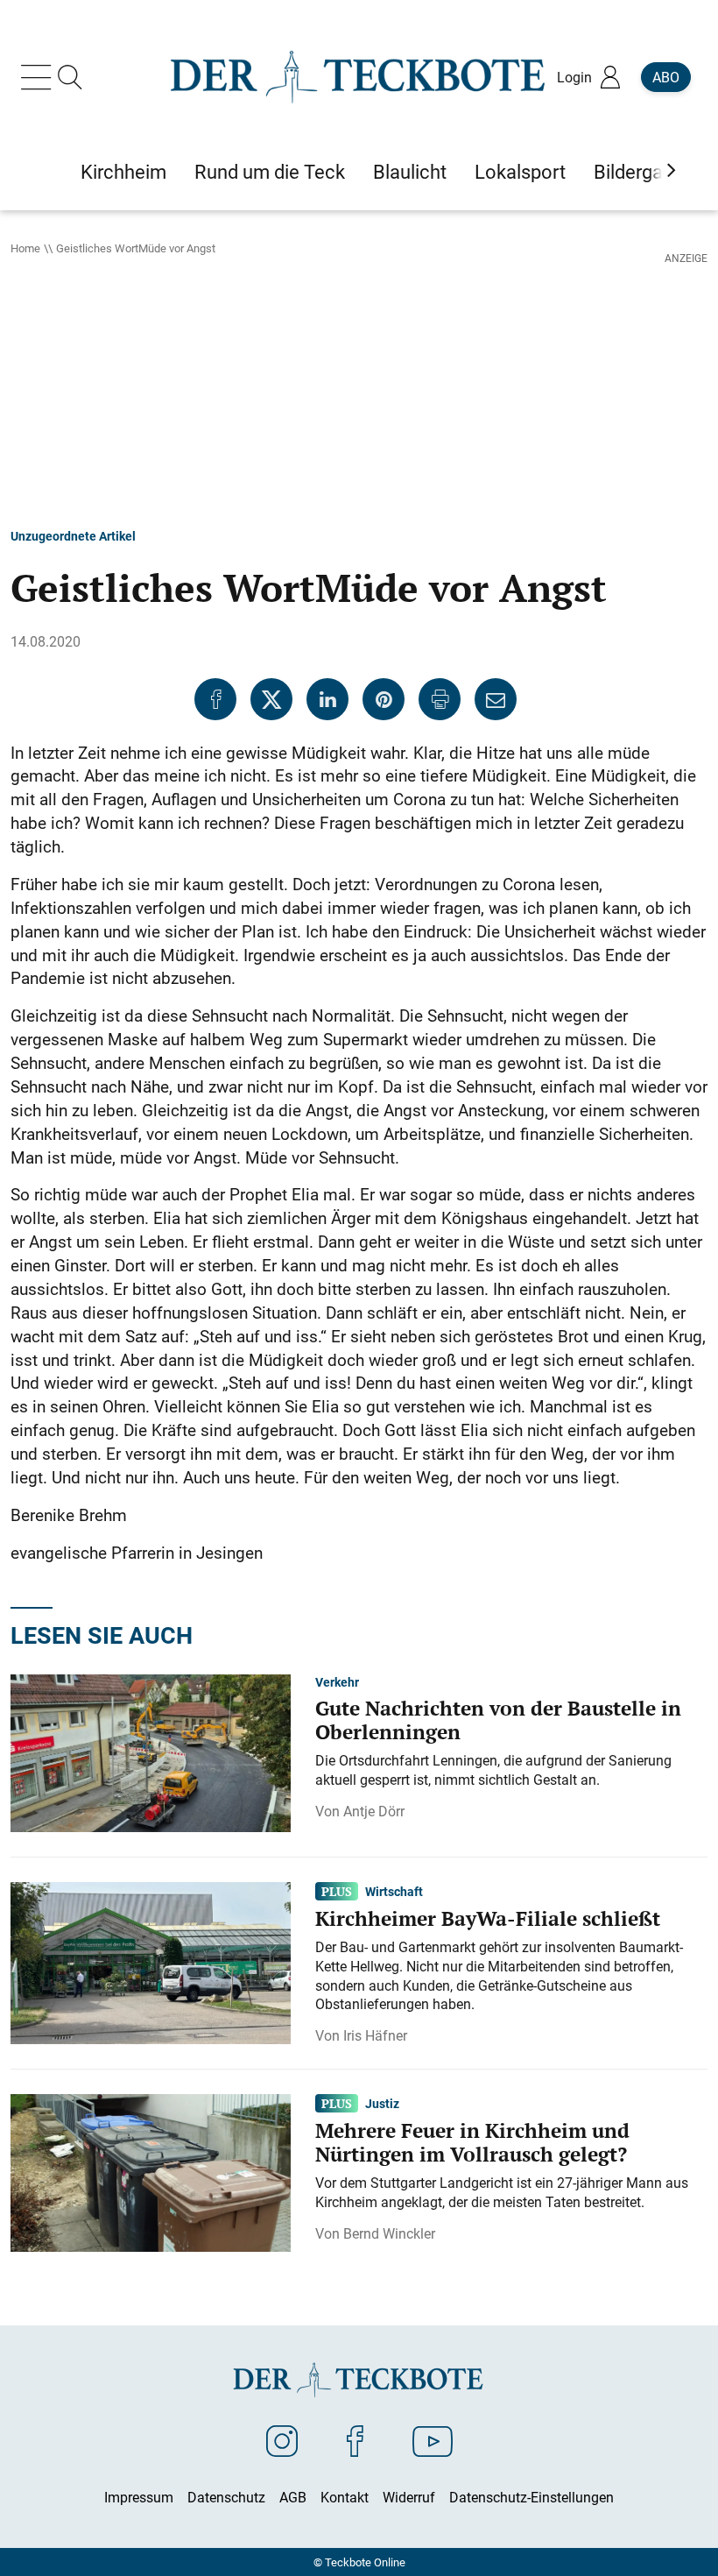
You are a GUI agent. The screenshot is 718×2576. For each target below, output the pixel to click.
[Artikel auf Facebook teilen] (215, 699)
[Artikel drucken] (440, 699)
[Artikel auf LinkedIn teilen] (327, 699)
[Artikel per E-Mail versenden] (496, 699)
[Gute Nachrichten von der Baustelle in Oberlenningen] (151, 1752)
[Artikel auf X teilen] (271, 699)
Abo (666, 77)
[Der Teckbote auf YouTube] (433, 2440)
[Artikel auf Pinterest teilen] (384, 699)
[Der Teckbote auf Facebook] (355, 2440)
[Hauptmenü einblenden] (39, 77)
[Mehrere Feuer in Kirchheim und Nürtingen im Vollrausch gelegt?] (151, 2171)
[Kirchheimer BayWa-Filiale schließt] (151, 1962)
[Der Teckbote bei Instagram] (282, 2440)
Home (25, 248)
